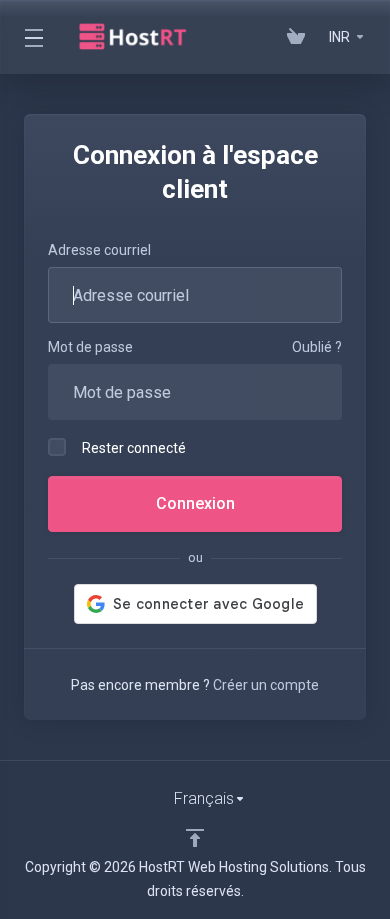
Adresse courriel (99, 250)
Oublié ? (317, 347)
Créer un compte (266, 685)
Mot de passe (90, 347)
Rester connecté (134, 448)
